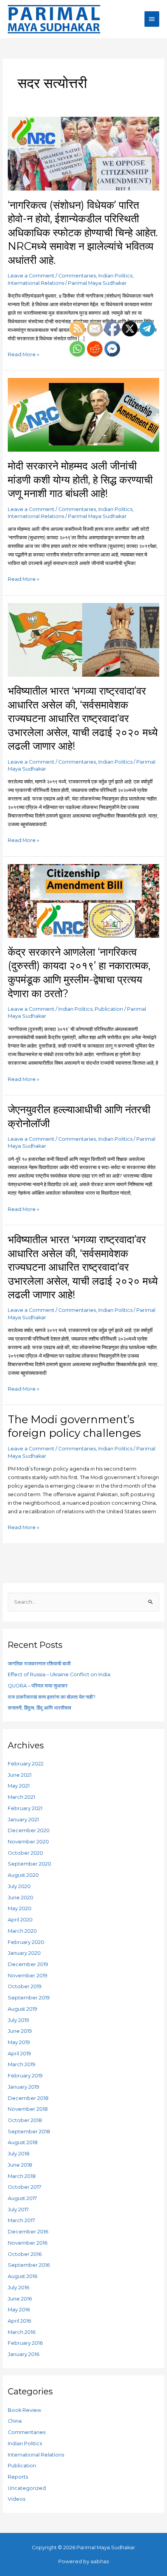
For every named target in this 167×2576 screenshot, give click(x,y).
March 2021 (21, 1797)
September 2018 (29, 2132)
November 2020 (28, 1842)
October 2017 (24, 2187)
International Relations (36, 283)
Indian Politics (115, 276)
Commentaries (77, 276)
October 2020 (25, 1853)
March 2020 (22, 1931)
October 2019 (25, 1986)
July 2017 (18, 2210)
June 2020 (21, 1898)
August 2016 (23, 2276)
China (15, 2421)
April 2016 (19, 2321)
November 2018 (28, 2109)
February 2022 (26, 1764)
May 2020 (20, 1908)
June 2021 (20, 1775)
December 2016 (28, 2232)
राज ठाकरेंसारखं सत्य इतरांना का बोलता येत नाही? (52, 1697)
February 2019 (25, 2076)
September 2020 (30, 1864)
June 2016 (20, 2299)
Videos (17, 2499)
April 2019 (19, 2054)
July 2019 (18, 2020)
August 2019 (23, 2009)
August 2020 (23, 1875)
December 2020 (29, 1830)
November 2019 (28, 1976)
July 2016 (18, 2288)
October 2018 (25, 2120)
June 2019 (20, 2031)
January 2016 (23, 2354)
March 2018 (22, 2176)
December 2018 (28, 2098)
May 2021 (19, 1786)
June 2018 (20, 2165)
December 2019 (28, 1964)
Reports (18, 2477)
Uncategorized (27, 2488)
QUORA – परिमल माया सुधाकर (38, 1686)
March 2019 (22, 2064)
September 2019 (29, 1998)
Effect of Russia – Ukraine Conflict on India (59, 1674)
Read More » (23, 354)
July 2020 (19, 1886)
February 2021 (25, 1808)
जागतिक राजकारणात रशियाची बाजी (39, 1664)
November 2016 (28, 2243)
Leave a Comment (31, 276)
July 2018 (19, 2154)
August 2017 (22, 2198)
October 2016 (25, 2254)
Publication (22, 2466)
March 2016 (22, 2332)
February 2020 (26, 1942)
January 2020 (24, 1953)
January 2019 (23, 2087)
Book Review (24, 2410)
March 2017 (21, 2220)
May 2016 (19, 2310)
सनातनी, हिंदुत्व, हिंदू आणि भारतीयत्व (39, 1708)
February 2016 (25, 2343)
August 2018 (23, 2142)
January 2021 (23, 1820)
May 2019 (19, 2042)
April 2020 (20, 1920)
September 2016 (29, 2265)
